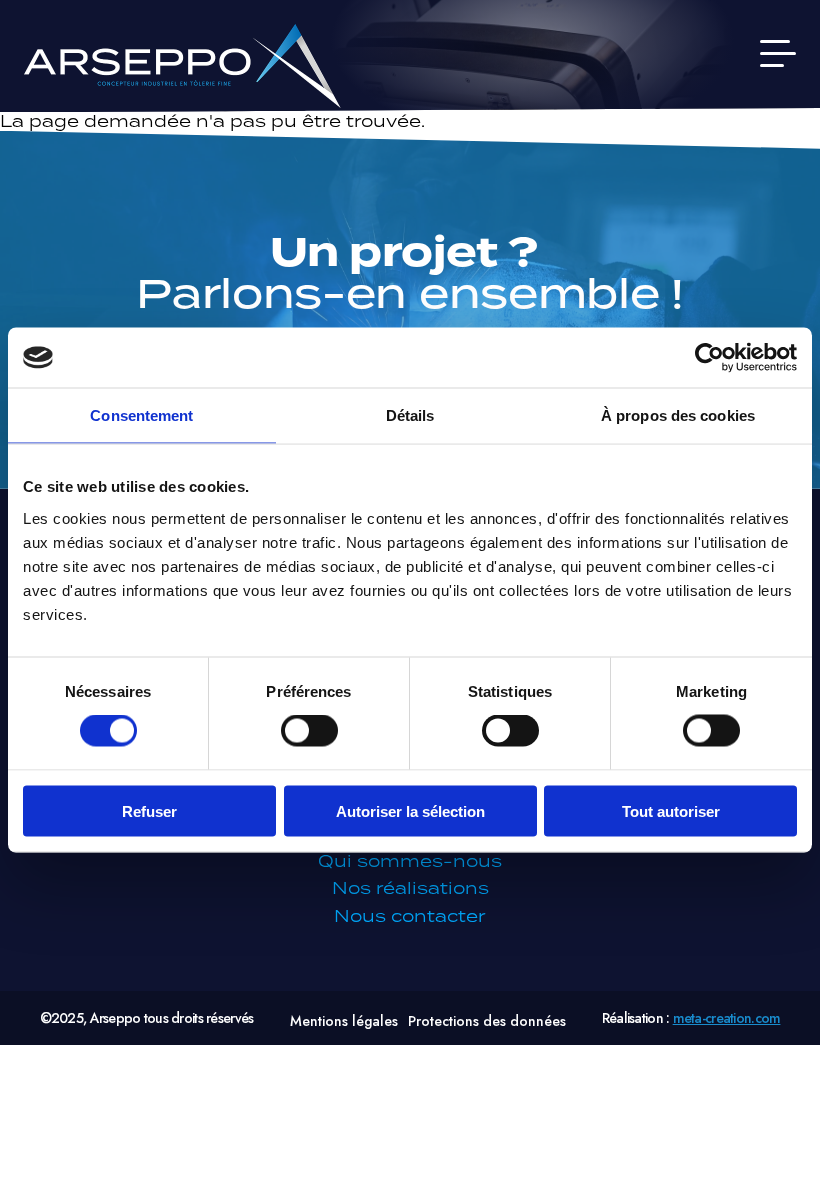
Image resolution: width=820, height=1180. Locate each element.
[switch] (309, 731)
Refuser (149, 810)
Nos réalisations (410, 888)
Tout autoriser (671, 810)
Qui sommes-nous (410, 861)
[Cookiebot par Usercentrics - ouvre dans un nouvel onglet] (709, 358)
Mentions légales (344, 1021)
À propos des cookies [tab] (678, 415)
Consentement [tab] (141, 415)
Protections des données (487, 1021)
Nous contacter (410, 916)
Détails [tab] (410, 415)
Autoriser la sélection (410, 810)
